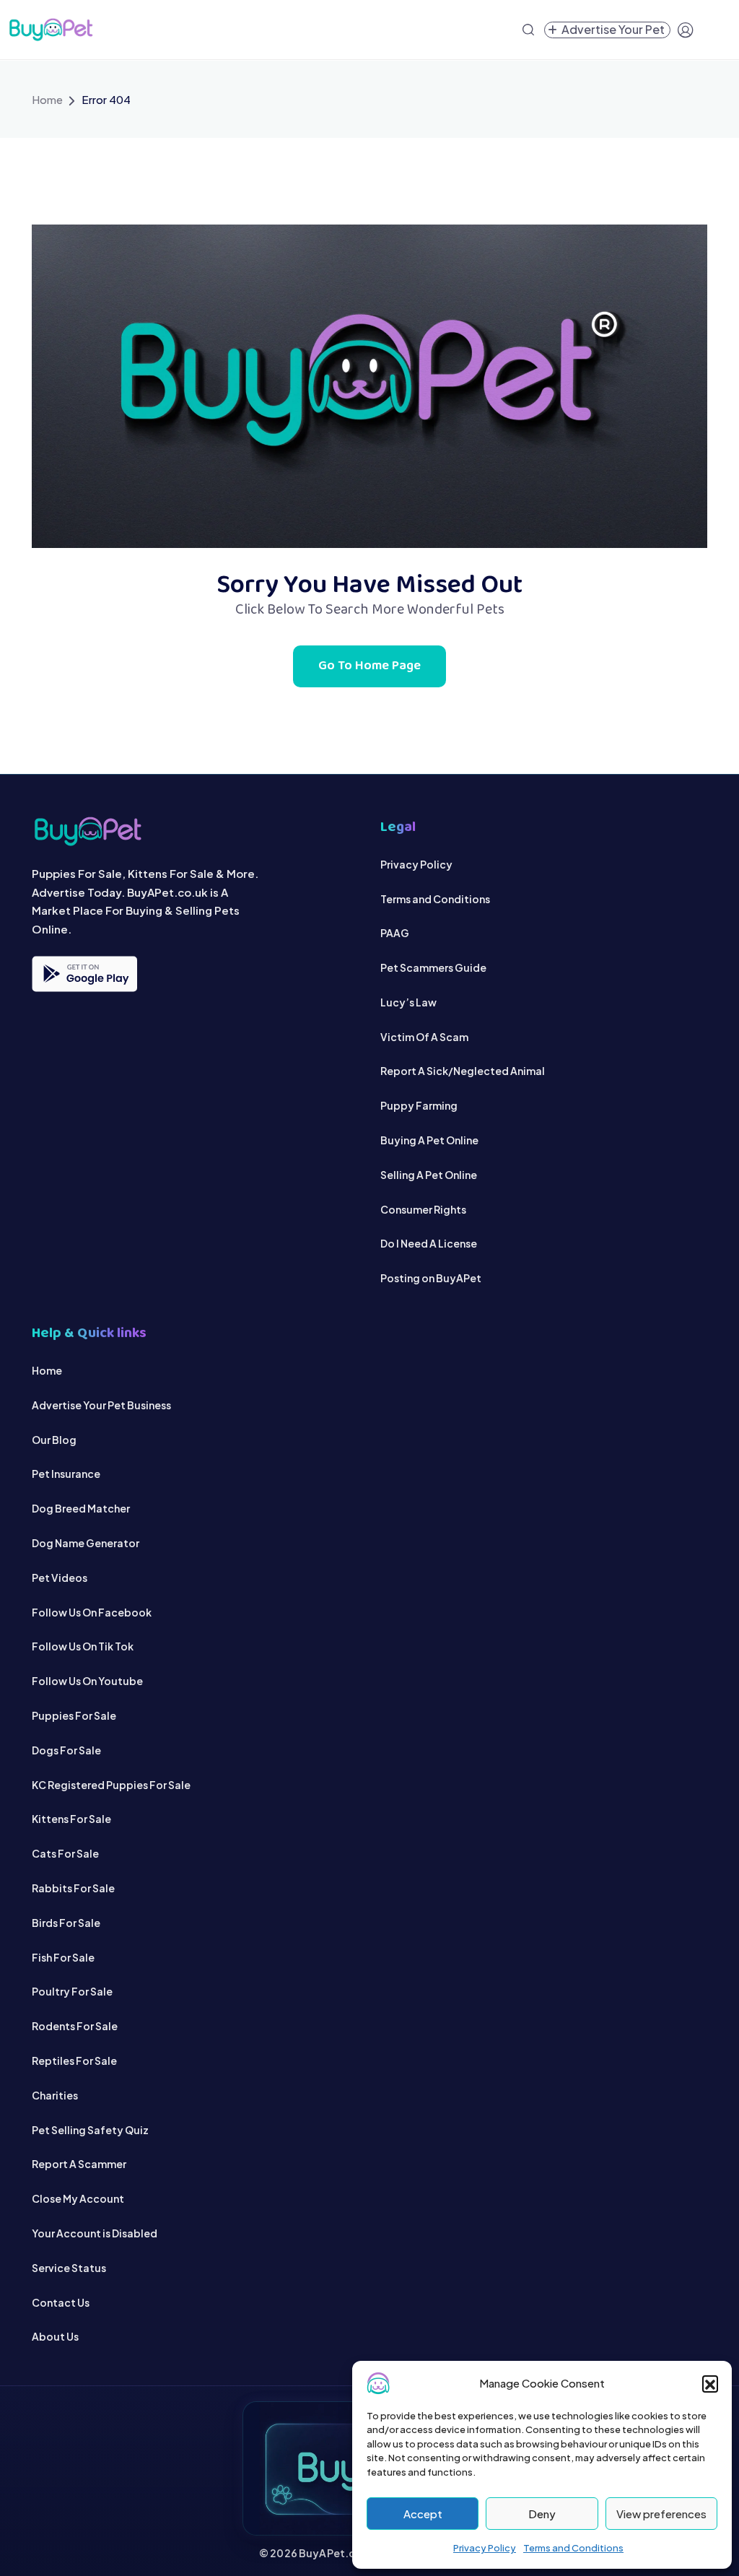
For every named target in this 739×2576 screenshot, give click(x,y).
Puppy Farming (419, 1105)
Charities (55, 2095)
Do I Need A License (429, 1243)
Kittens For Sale (71, 1819)
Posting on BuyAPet (431, 1278)
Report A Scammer (79, 2164)
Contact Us (61, 2302)
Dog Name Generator (86, 1543)
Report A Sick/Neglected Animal (463, 1071)
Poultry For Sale (72, 1991)
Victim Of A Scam (424, 1037)
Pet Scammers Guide (433, 967)
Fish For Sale (63, 1957)
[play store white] (84, 974)
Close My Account (78, 2198)
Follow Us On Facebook (92, 1612)
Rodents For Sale (75, 2026)
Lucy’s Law (408, 1002)
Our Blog (54, 1440)
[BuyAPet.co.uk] (51, 30)
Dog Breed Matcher (81, 1508)
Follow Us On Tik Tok (83, 1646)
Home (47, 99)
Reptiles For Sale (74, 2061)
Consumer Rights (423, 1209)
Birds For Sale (66, 1923)
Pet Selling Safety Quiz (90, 2130)
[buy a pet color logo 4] (195, 831)
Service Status (69, 2268)
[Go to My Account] (686, 30)
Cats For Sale (65, 1853)
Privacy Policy (485, 2548)
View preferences (661, 2514)
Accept (423, 2514)
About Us (55, 2336)
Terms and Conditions (573, 2548)
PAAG (395, 933)
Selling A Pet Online (429, 1175)
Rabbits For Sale (73, 1888)
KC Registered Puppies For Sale (111, 1785)
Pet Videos (60, 1578)
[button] (710, 2383)
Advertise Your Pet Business (101, 1405)
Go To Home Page (369, 666)
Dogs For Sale (66, 1750)
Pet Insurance (66, 1474)
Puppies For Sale (74, 1715)
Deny (542, 2514)
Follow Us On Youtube (87, 1681)
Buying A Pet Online (429, 1140)
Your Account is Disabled (95, 2233)
